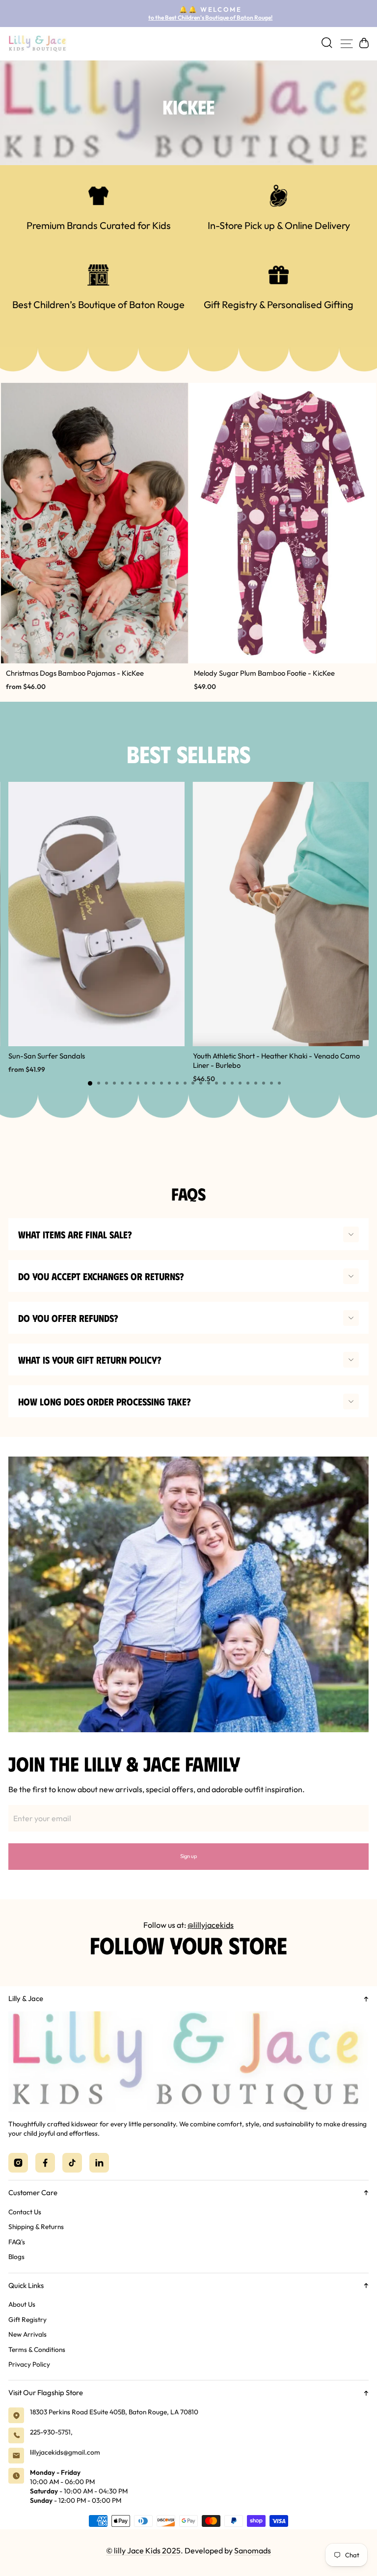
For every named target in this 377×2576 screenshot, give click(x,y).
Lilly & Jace (26, 1998)
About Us (22, 2304)
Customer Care (33, 2192)
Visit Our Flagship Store (46, 2392)
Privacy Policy (29, 2364)
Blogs (16, 2257)
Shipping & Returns (36, 2227)
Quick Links (26, 2285)
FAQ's (17, 2242)
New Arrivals (27, 2334)
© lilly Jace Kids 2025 (143, 2550)
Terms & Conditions (37, 2349)
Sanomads (253, 2550)
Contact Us (25, 2212)
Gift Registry (27, 2319)
